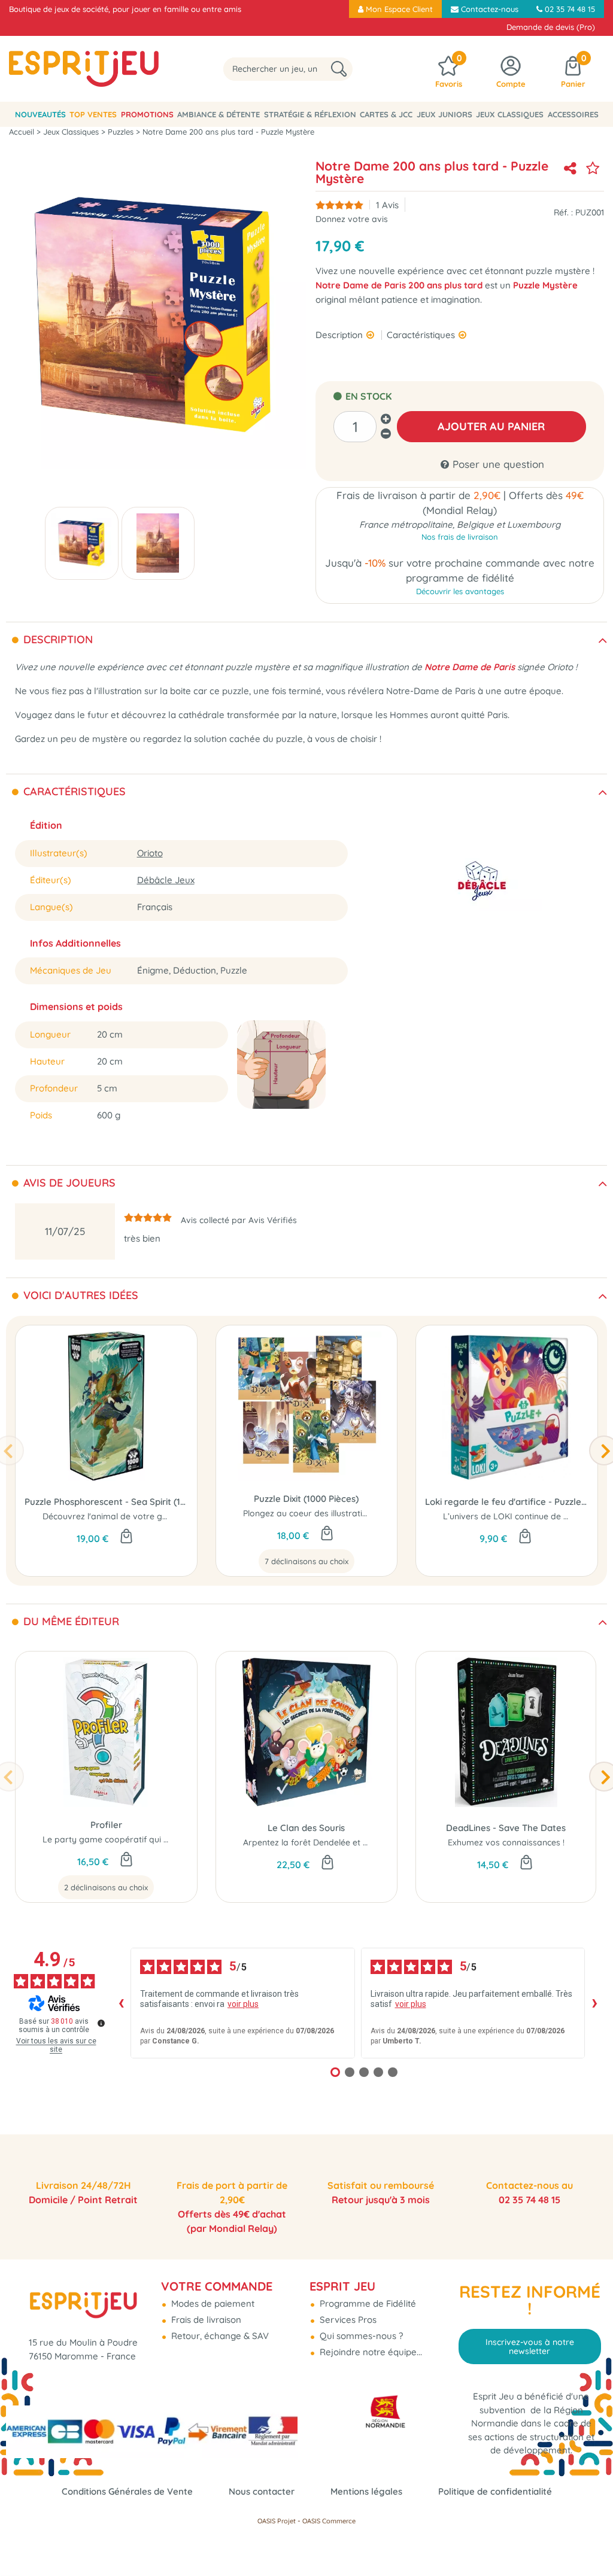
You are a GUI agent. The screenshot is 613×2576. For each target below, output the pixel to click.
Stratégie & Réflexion (310, 114)
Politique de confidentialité (495, 2491)
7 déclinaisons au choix (306, 1561)
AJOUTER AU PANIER (491, 426)
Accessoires (573, 114)
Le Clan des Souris (306, 1828)
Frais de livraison (205, 2320)
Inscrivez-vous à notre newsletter (530, 2346)
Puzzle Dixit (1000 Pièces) (306, 1499)
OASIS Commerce (329, 2521)
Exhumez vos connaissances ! (506, 1842)
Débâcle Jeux (166, 880)
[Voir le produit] (327, 1534)
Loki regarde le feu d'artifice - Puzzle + (507, 1502)
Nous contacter (262, 2491)
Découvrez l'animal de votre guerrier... (118, 1516)
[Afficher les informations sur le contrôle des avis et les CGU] (101, 2023)
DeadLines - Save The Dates (506, 1828)
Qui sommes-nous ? (360, 2336)
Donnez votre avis (352, 219)
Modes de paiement (212, 2303)
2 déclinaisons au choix (106, 1887)
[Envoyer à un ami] (570, 168)
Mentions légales (366, 2491)
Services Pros (347, 2320)
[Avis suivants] (594, 2003)
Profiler (106, 1825)
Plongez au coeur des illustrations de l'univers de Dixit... (352, 1513)
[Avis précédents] (121, 2003)
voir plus (243, 2004)
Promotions (147, 114)
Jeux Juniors (444, 114)
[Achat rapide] (126, 1537)
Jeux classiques (510, 114)
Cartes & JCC (386, 114)
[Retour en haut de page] (589, 2540)
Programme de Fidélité (367, 2303)
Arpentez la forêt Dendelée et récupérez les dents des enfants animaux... (387, 1842)
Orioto (150, 853)
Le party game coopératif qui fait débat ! (125, 1839)
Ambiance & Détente (219, 114)
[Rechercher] (339, 69)
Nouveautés (40, 114)
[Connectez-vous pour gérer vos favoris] (593, 168)
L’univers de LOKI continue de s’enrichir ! (523, 1516)
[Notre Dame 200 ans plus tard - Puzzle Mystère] (82, 543)
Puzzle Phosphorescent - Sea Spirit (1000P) (106, 1502)
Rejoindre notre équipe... (370, 2352)
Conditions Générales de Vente (127, 2491)
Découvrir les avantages (460, 591)
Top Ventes (93, 114)
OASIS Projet (277, 2521)
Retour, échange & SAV (219, 2336)
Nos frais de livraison (460, 537)
